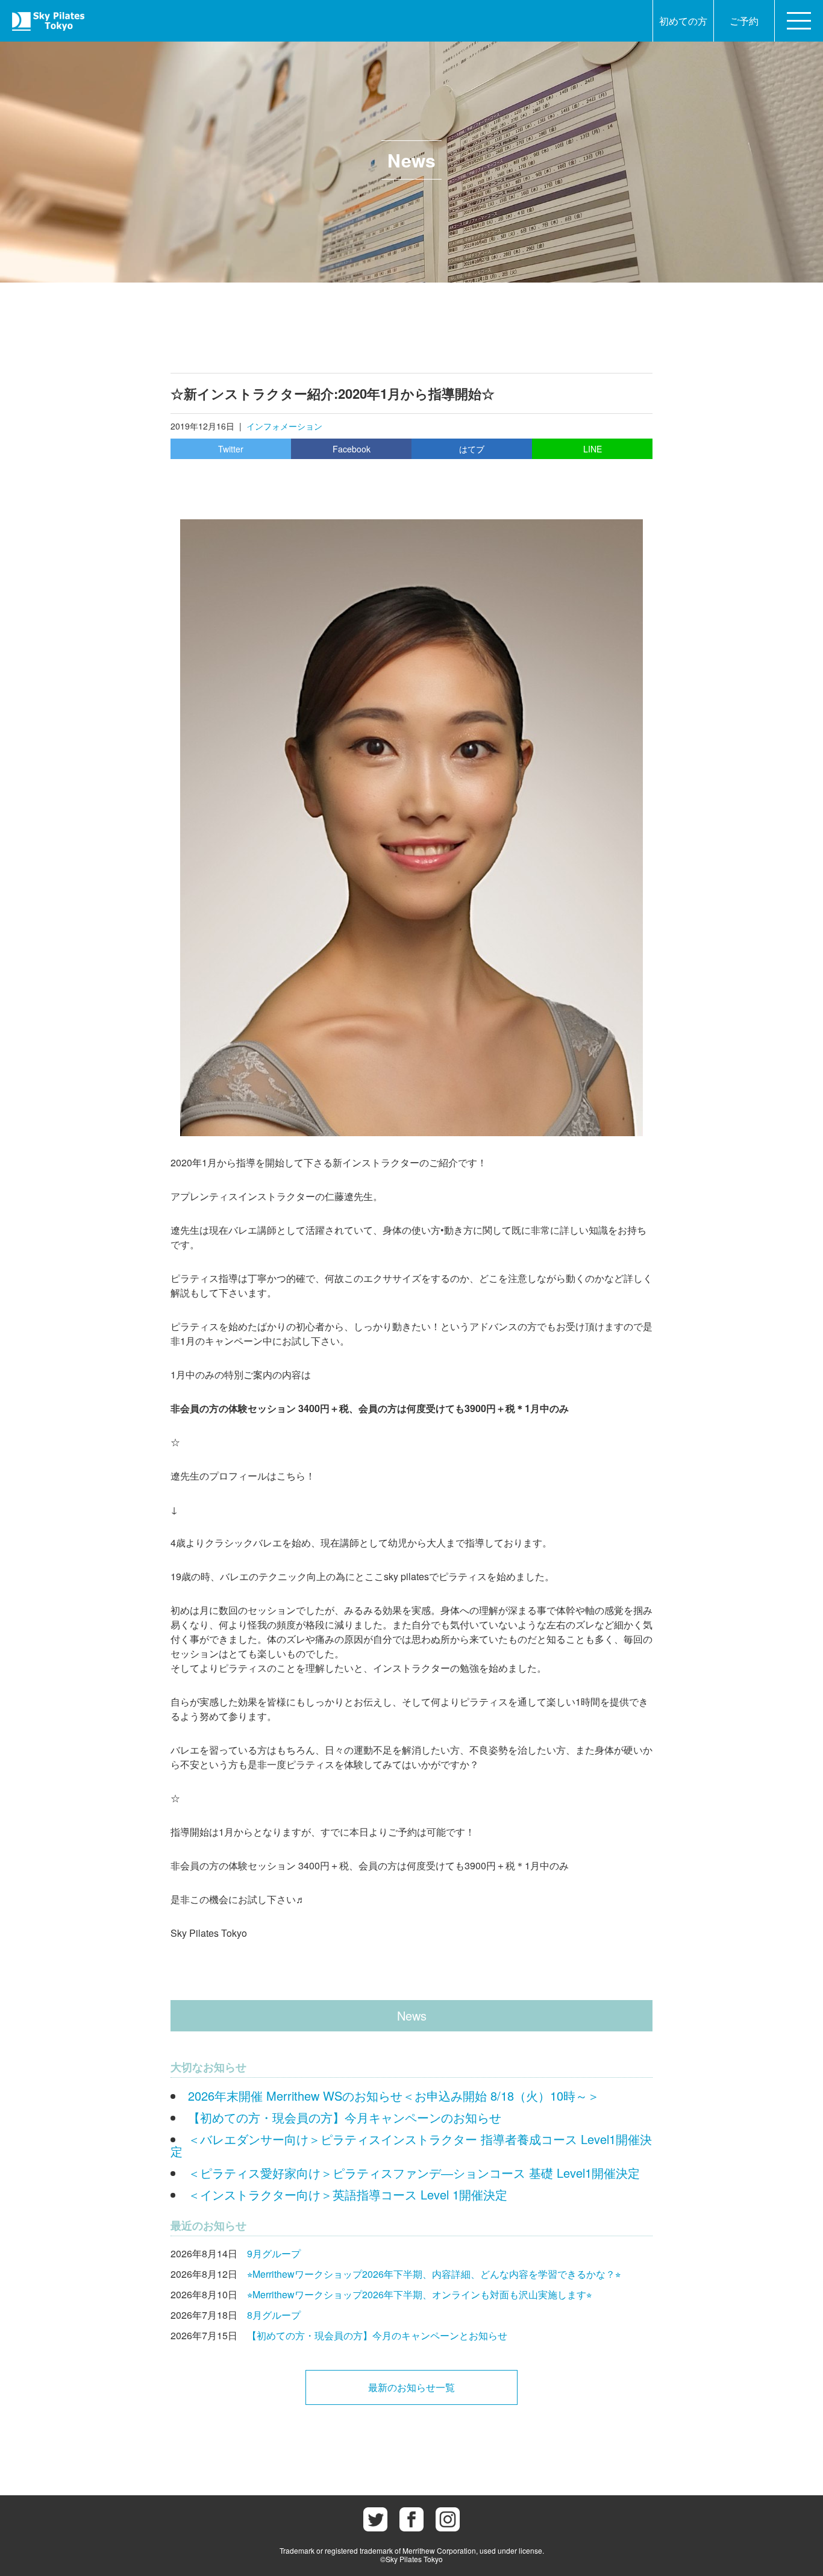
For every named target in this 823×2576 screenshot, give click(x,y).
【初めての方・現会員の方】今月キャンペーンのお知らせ (345, 2117)
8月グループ (274, 2315)
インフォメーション (284, 426)
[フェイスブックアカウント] (411, 2519)
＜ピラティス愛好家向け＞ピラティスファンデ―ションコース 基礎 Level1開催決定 (414, 2173)
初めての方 (683, 21)
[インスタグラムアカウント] (448, 2519)
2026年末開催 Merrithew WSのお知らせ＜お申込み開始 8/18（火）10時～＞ (394, 2096)
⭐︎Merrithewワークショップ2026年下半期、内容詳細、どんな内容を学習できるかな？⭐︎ (434, 2274)
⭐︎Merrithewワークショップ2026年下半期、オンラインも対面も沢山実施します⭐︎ (419, 2294)
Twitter (231, 449)
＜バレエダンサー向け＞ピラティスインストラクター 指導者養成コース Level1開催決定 (411, 2145)
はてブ (472, 449)
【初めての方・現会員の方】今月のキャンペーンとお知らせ (377, 2335)
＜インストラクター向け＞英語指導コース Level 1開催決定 (348, 2194)
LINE (593, 449)
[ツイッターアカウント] (375, 2519)
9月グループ (274, 2253)
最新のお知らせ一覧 (411, 2387)
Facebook (352, 449)
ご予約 (744, 21)
